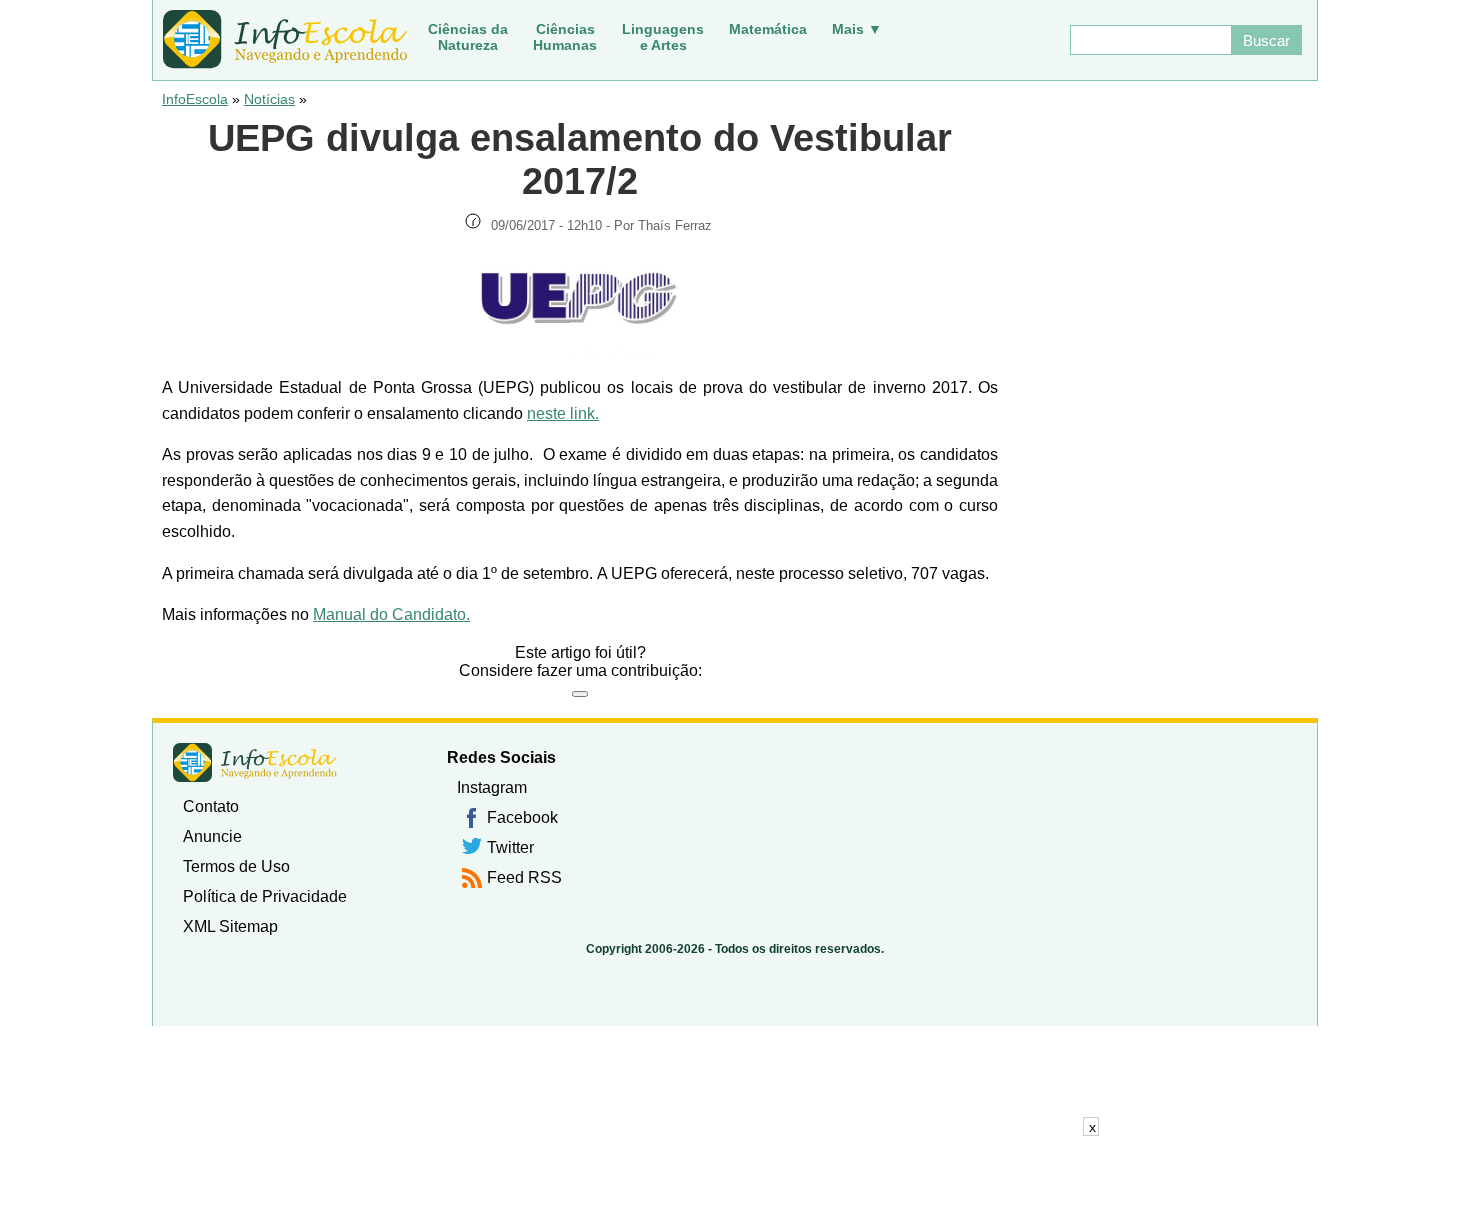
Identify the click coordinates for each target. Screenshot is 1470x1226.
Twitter (510, 847)
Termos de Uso (236, 866)
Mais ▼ (857, 29)
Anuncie (212, 836)
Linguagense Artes (663, 37)
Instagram (492, 787)
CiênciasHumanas (565, 37)
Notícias (269, 99)
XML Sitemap (230, 926)
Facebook (522, 817)
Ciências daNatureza (468, 37)
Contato (211, 806)
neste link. (563, 413)
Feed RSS (524, 877)
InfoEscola (195, 99)
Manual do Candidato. (391, 614)
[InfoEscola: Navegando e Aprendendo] (285, 40)
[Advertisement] (735, 1181)
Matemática (768, 29)
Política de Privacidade (265, 896)
